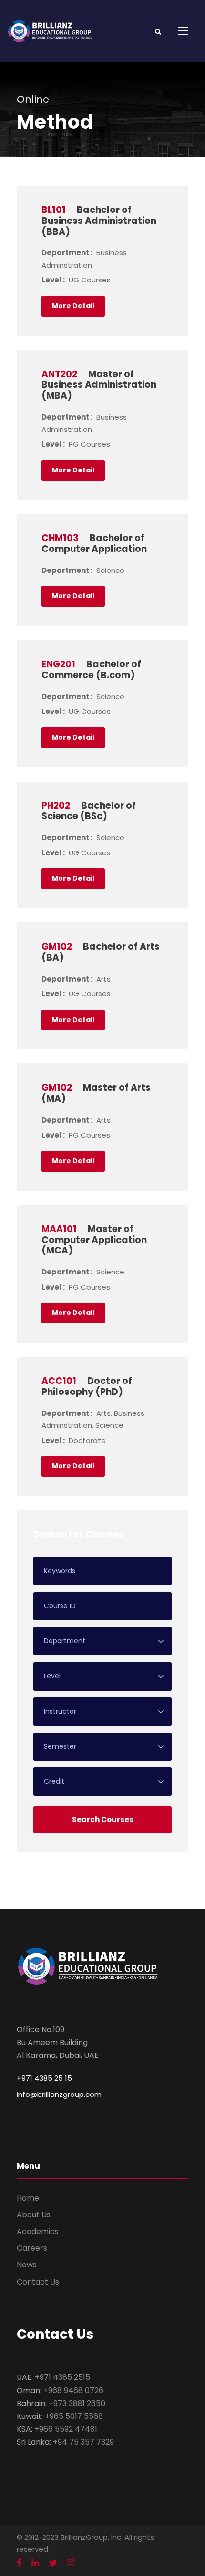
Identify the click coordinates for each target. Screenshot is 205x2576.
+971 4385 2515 (62, 2377)
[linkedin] (35, 2563)
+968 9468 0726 (73, 2391)
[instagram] (71, 2563)
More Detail (73, 306)
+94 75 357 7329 (83, 2442)
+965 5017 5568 (74, 2416)
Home (28, 2198)
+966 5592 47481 (66, 2429)
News (27, 2265)
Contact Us (38, 2282)
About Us (34, 2215)
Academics (38, 2231)
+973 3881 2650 (77, 2403)
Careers (32, 2248)
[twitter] (53, 2563)
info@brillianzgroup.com (59, 2094)
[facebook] (19, 2563)
